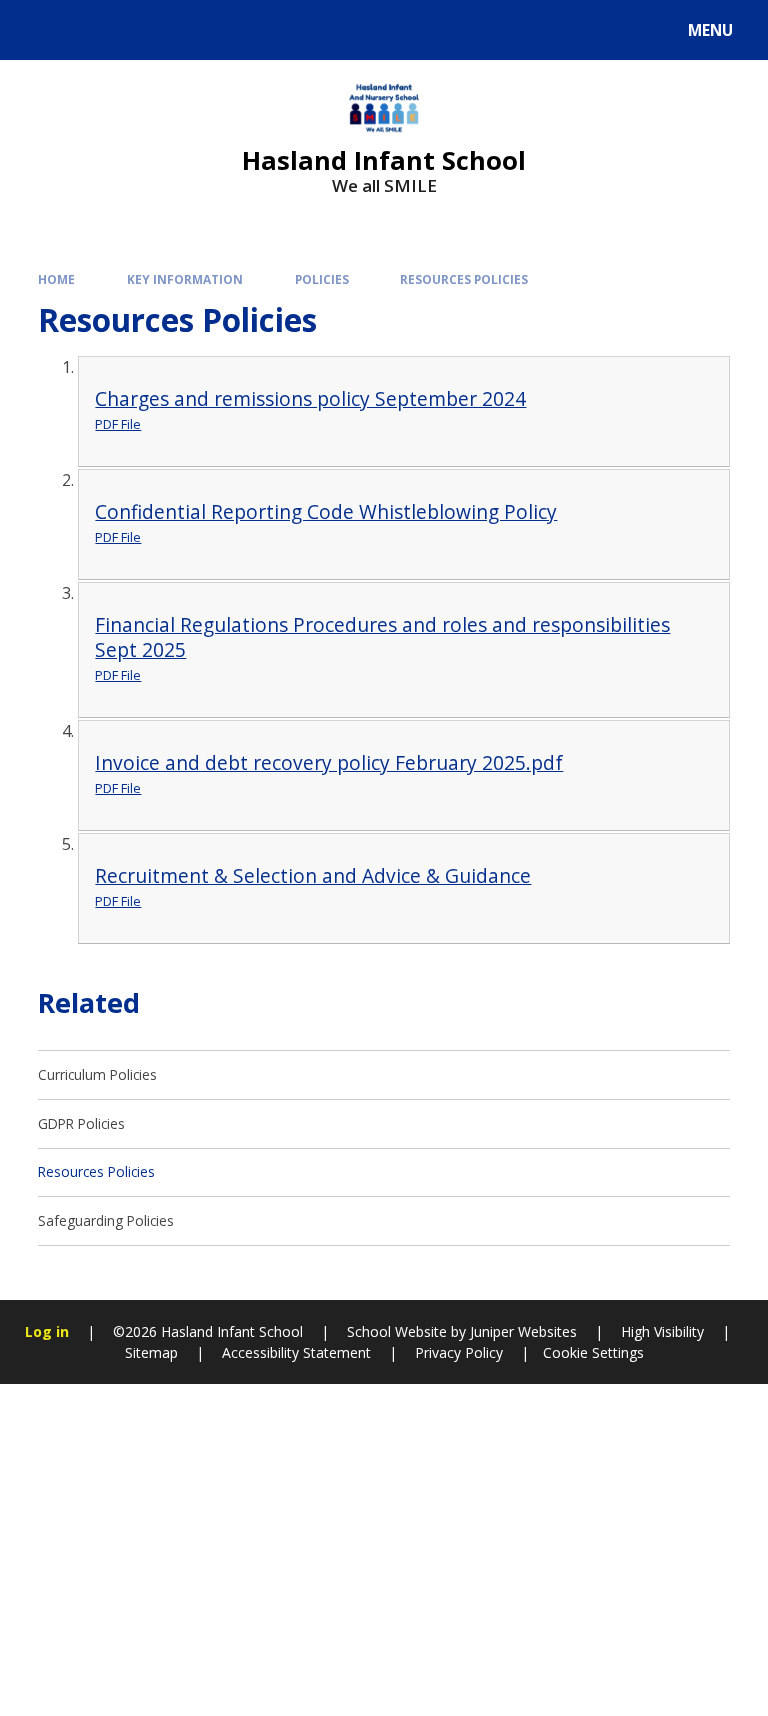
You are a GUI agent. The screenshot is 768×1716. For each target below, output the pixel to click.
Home (56, 279)
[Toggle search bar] (39, 30)
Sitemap (151, 1352)
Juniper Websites (521, 1331)
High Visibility (662, 1331)
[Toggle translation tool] (90, 30)
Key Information (185, 279)
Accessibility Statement (296, 1352)
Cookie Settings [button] (593, 1352)
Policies (322, 279)
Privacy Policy (459, 1352)
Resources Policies (464, 279)
